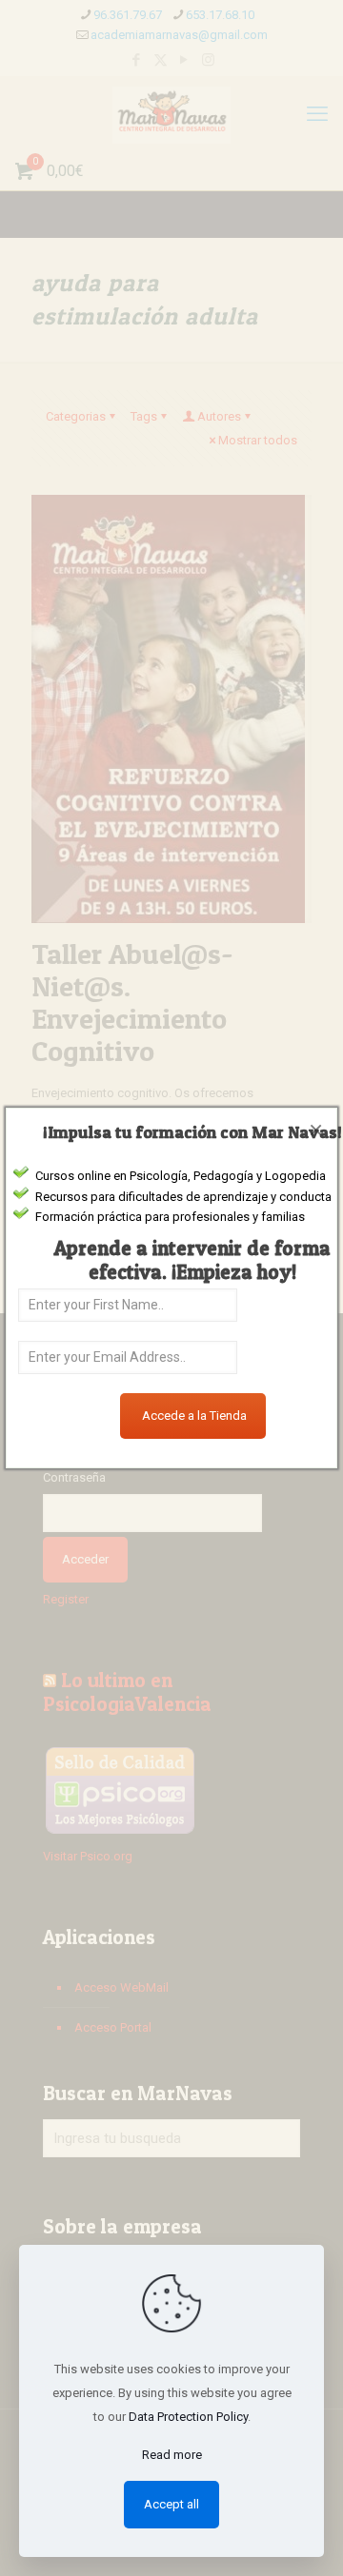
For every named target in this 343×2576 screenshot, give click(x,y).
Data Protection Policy (188, 2417)
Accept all (171, 2504)
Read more (172, 2455)
